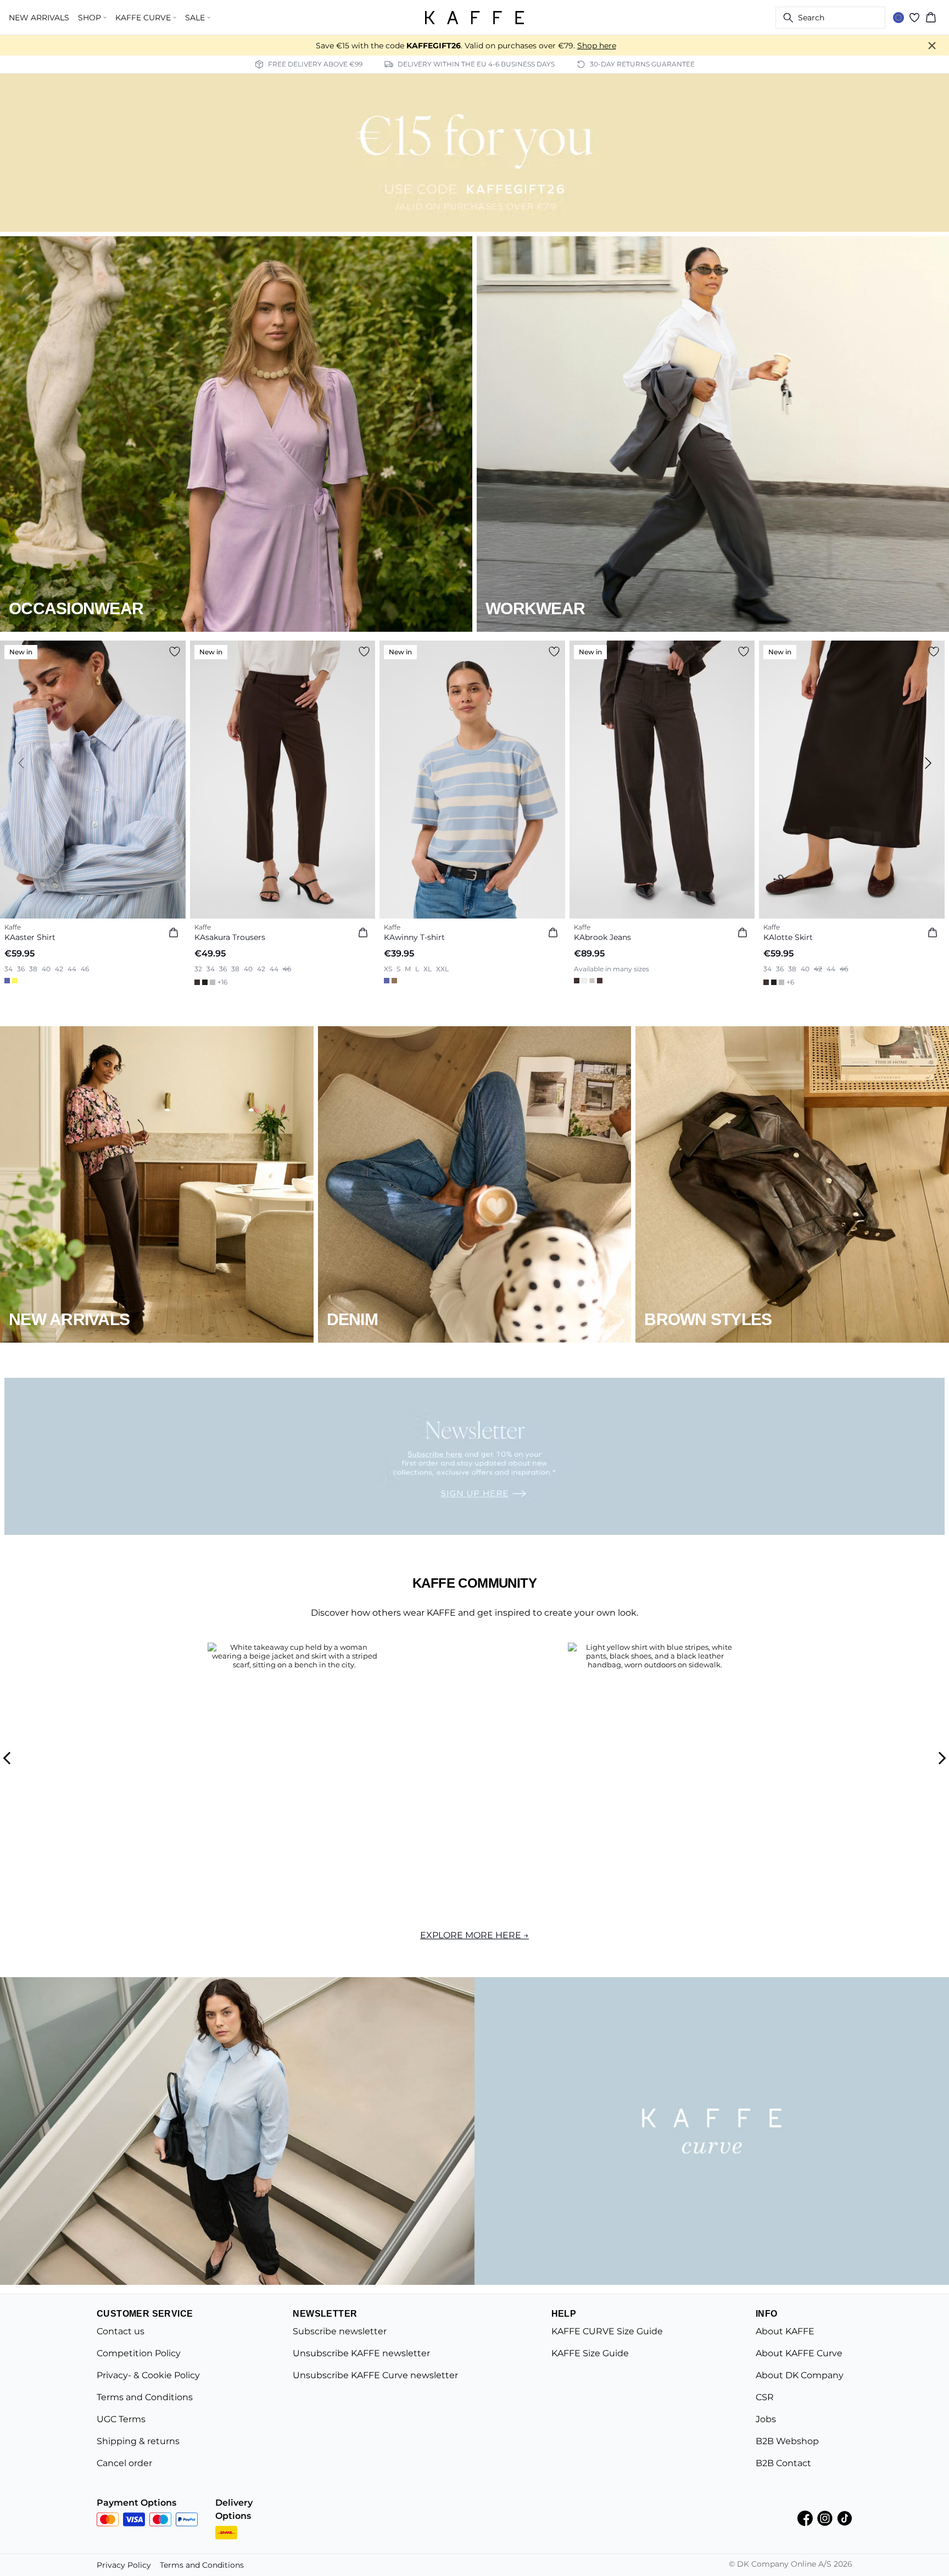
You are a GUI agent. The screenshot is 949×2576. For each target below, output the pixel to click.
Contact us (121, 2331)
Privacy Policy (124, 2565)
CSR (765, 2397)
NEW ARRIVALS (39, 18)
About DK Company (800, 2375)
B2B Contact (783, 2463)
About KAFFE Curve (799, 2353)
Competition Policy (139, 2353)
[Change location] (898, 18)
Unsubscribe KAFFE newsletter (361, 2353)
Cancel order (124, 2463)
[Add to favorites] (175, 652)
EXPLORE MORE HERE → (474, 1935)
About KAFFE (785, 2331)
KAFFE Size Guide (590, 2353)
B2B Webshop (787, 2441)
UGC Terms (121, 2419)
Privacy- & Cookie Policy (148, 2375)
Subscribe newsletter (340, 2331)
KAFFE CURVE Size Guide (607, 2331)
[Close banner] (932, 46)
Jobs (766, 2419)
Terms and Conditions (145, 2397)
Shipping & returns (138, 2441)
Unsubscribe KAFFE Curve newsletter (375, 2375)
